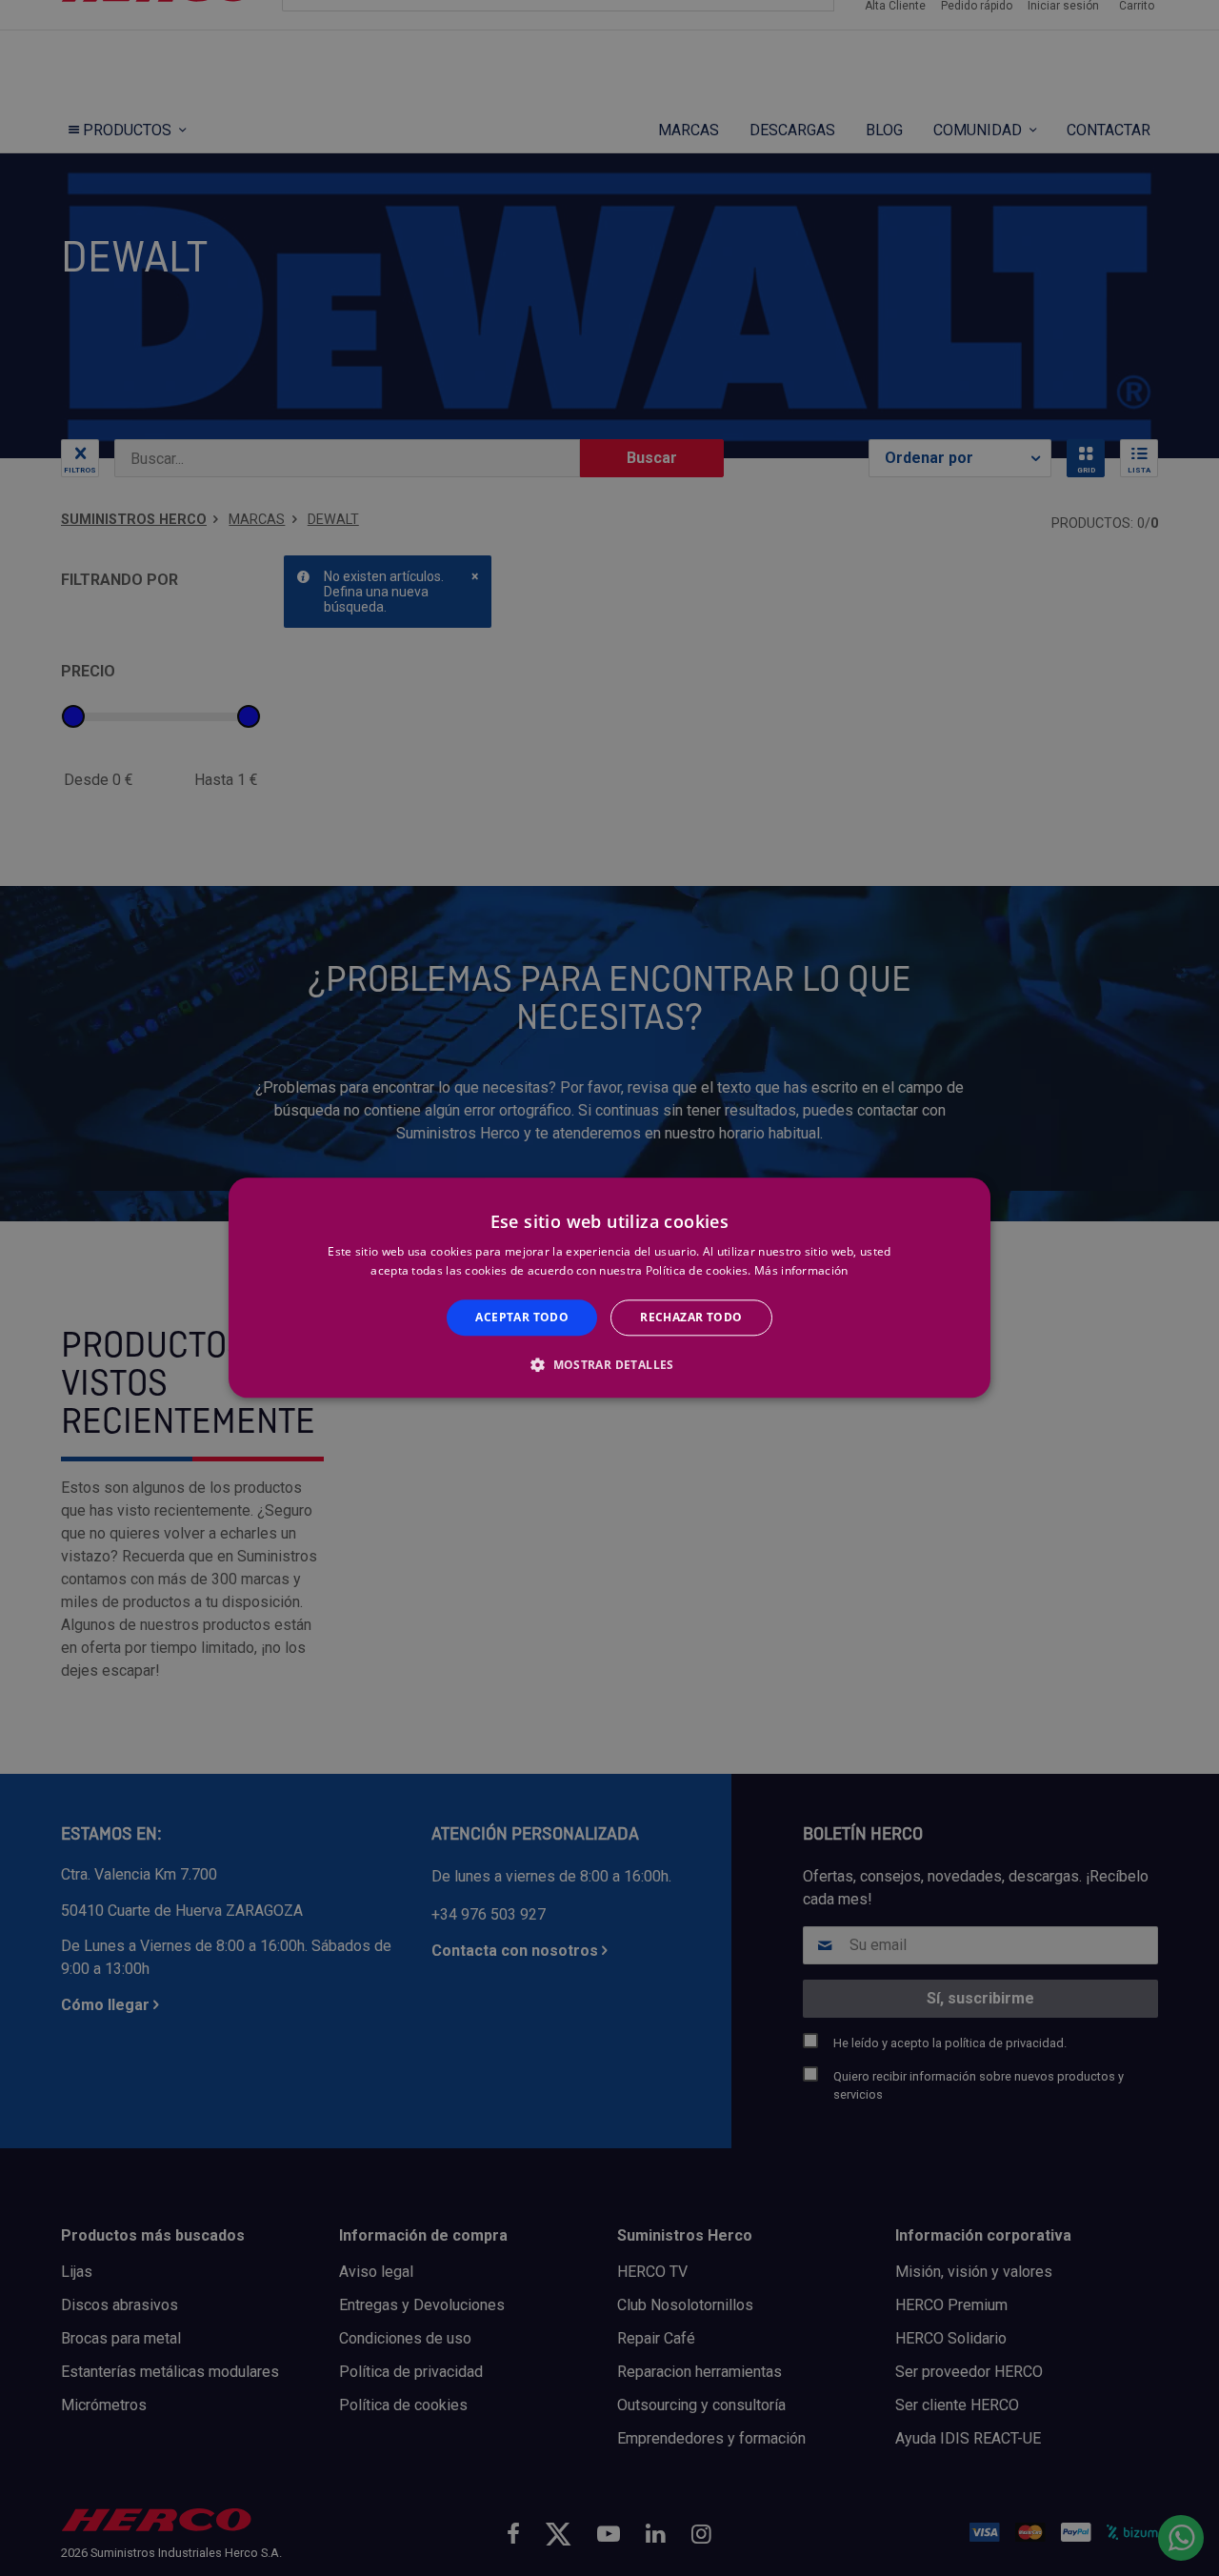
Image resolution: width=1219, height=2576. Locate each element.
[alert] (609, 1288)
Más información (801, 1271)
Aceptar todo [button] (522, 1317)
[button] (609, 1365)
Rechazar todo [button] (691, 1317)
